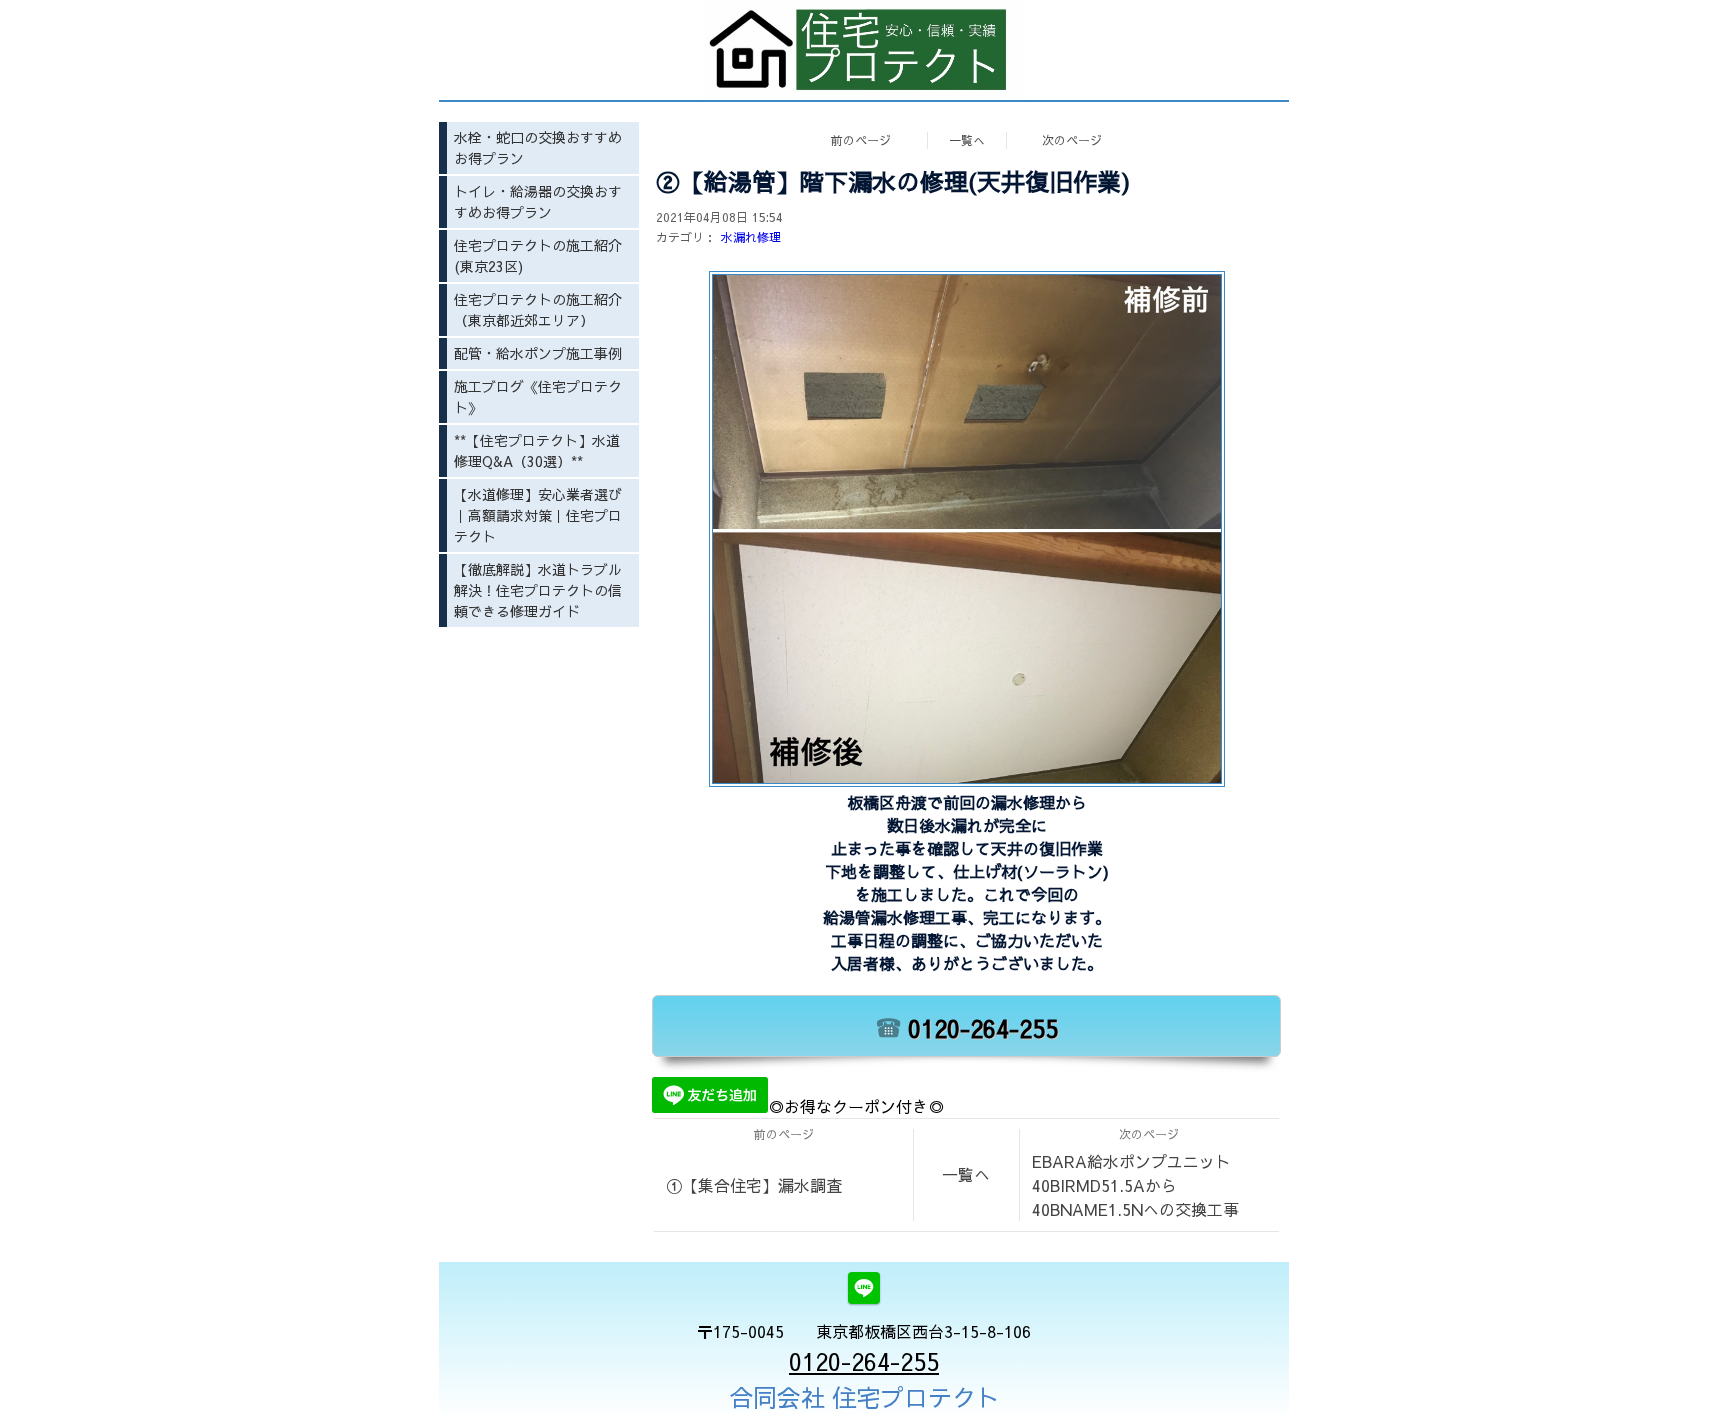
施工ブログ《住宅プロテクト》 (538, 396)
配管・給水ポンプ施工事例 (538, 353)
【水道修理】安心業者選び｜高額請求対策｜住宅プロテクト (538, 515)
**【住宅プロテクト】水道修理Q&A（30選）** (537, 450)
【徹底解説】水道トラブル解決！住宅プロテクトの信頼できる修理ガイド (538, 590)
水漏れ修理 (751, 237)
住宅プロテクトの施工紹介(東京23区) (538, 255)
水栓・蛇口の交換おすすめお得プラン (538, 147)
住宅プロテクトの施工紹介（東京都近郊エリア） (538, 309)
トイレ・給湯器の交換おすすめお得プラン (538, 201)
